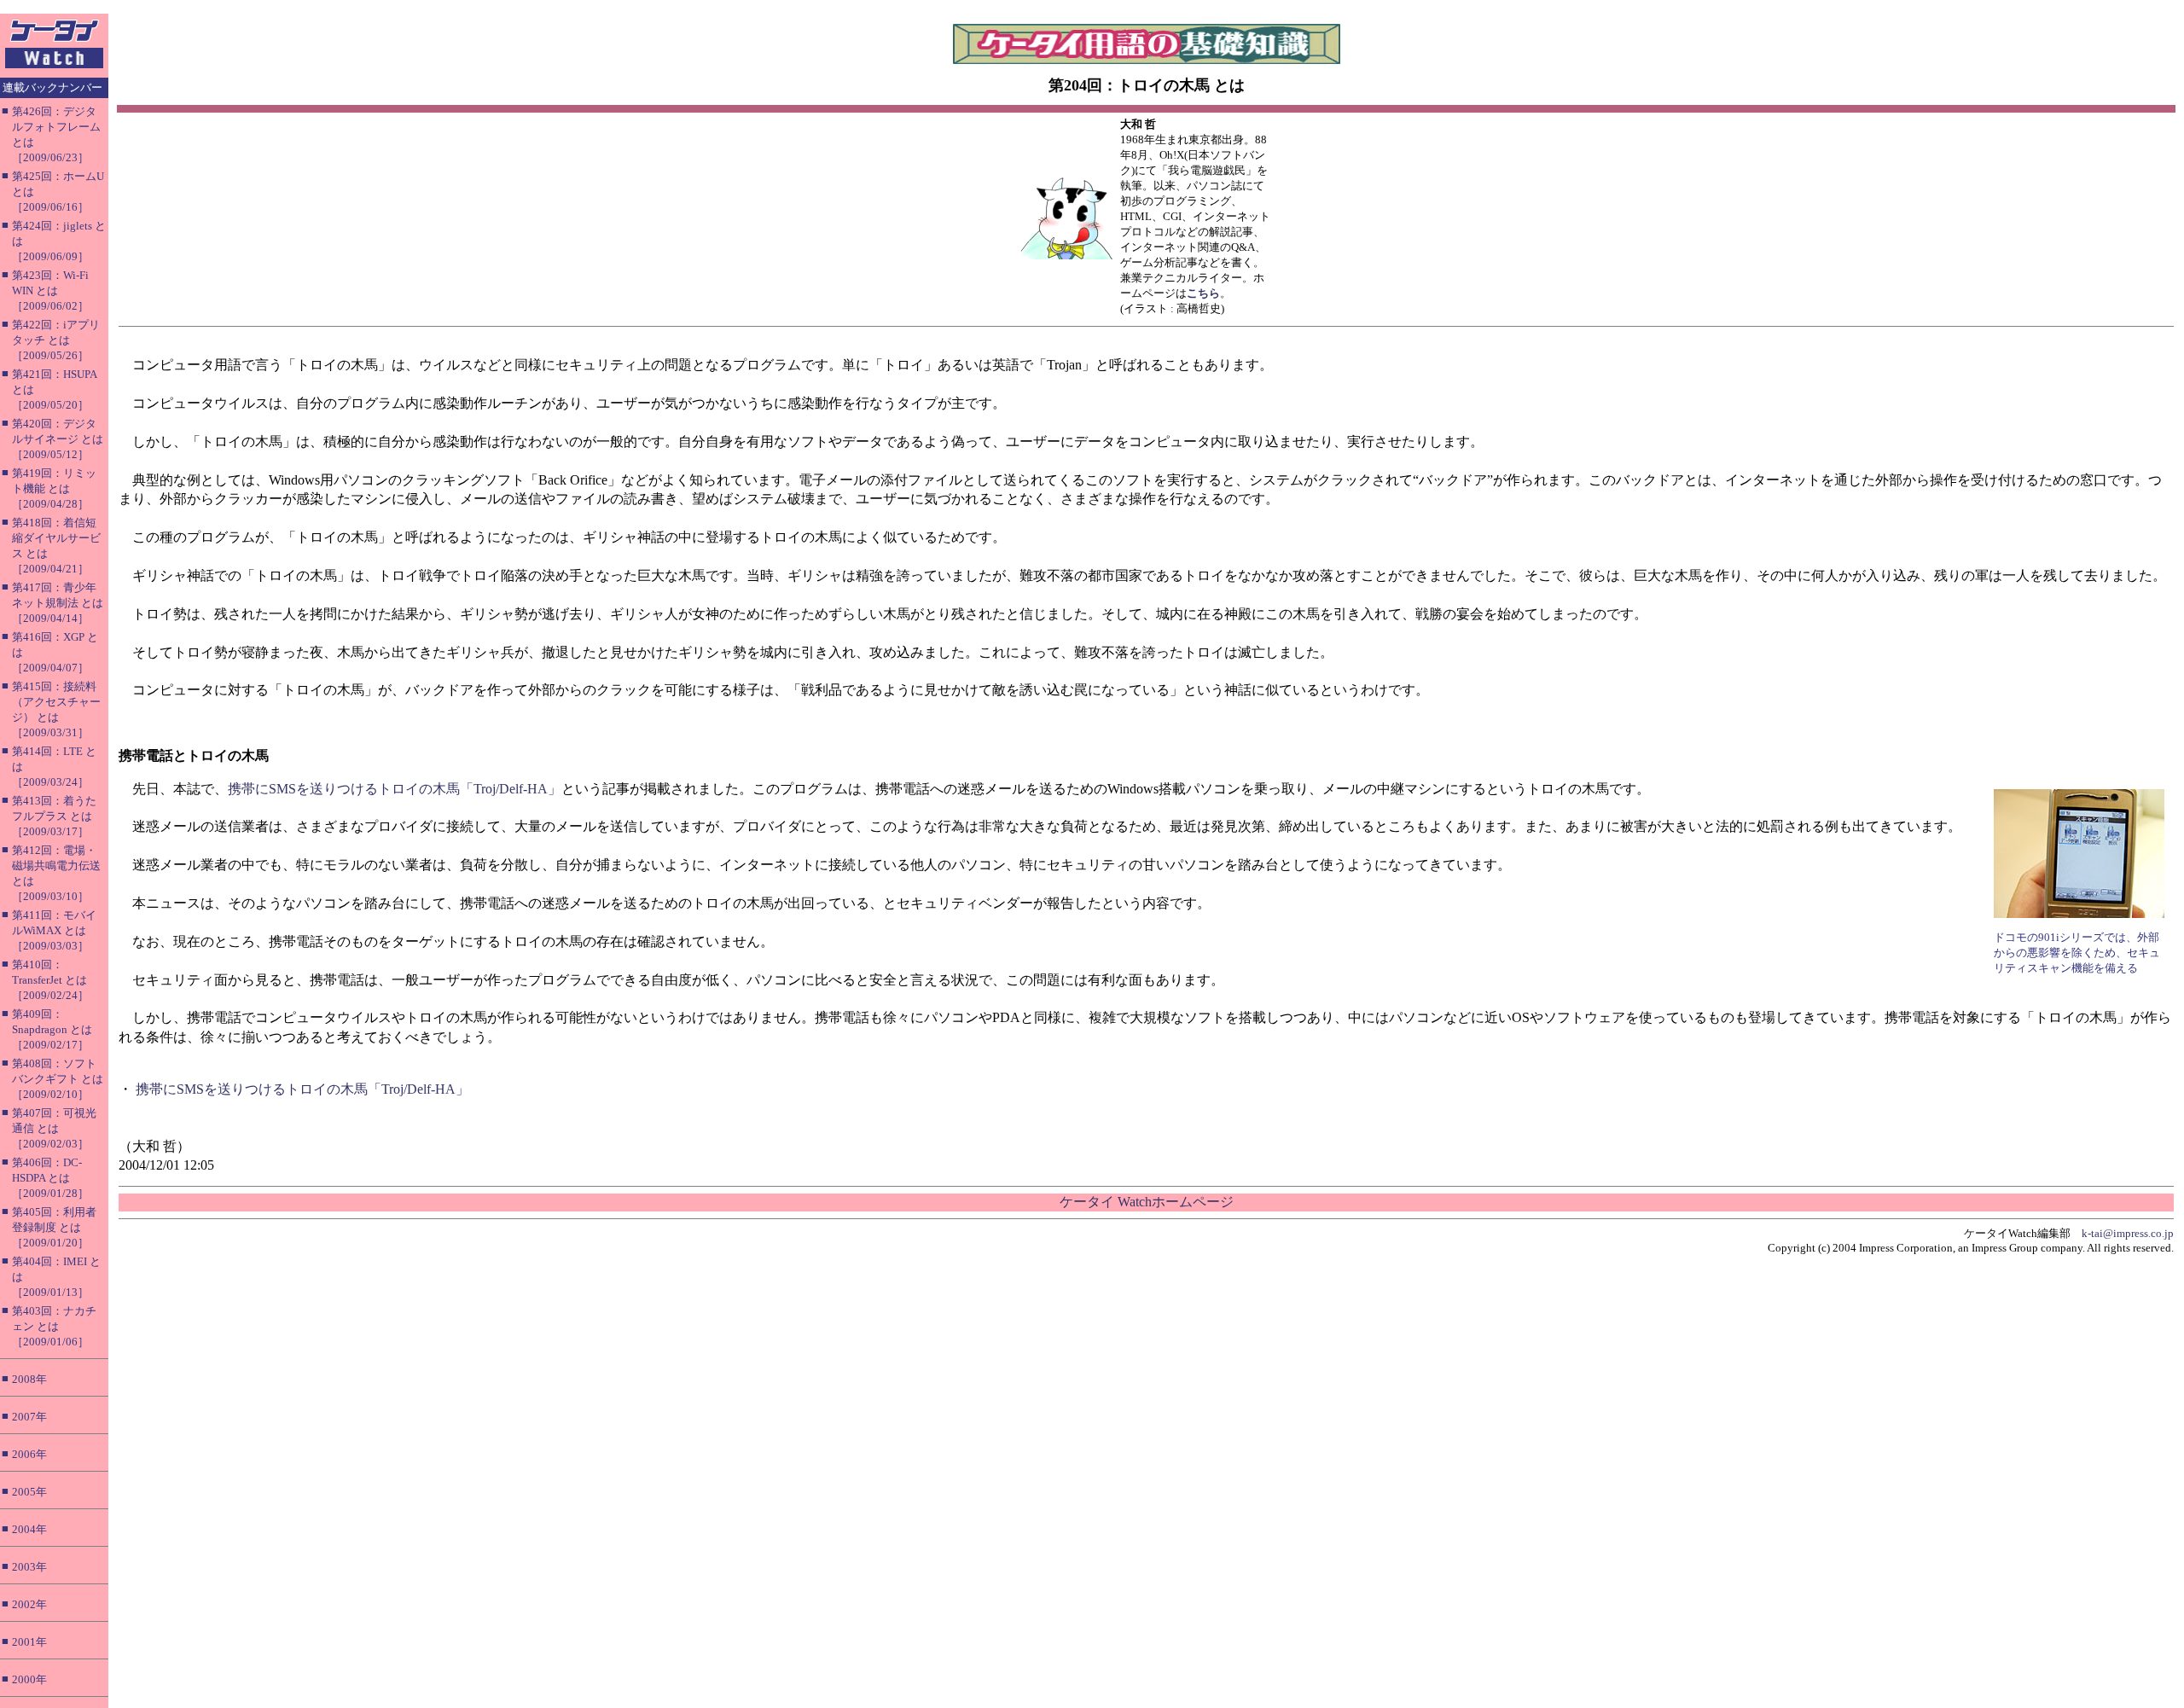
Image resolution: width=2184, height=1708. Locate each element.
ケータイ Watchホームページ (1147, 1202)
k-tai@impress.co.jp (2128, 1233)
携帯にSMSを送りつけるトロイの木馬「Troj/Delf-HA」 (395, 789)
